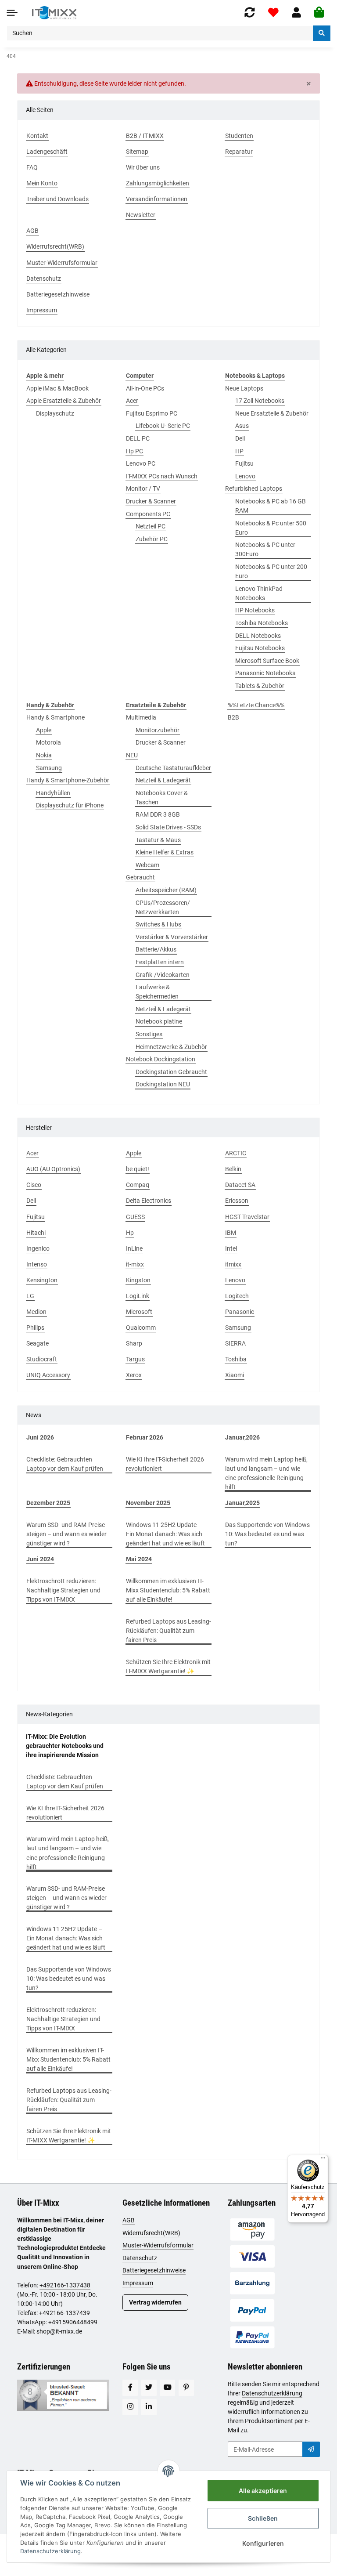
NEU (132, 755)
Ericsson (237, 1201)
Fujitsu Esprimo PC (152, 413)
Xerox (134, 1375)
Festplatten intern (160, 962)
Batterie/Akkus (156, 949)
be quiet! (138, 1169)
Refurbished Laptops (254, 488)
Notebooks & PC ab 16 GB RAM (271, 506)
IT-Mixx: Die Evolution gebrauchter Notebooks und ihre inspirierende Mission (65, 1746)
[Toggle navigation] (12, 13)
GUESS (135, 1217)
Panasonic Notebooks (265, 673)
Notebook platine (159, 1021)
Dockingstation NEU (163, 1084)
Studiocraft (42, 1359)
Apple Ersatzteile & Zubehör (64, 401)
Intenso (37, 1264)
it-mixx (135, 1264)
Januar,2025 (242, 1503)
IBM (231, 1233)
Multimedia (141, 717)
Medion (36, 1312)
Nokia (44, 755)
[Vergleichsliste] (250, 13)
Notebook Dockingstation (161, 1059)
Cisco (34, 1185)
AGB (129, 2220)
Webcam (147, 865)
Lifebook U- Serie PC (163, 426)
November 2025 (148, 1503)
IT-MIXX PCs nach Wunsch (162, 476)
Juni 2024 (40, 1559)
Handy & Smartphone (56, 717)
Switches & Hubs (158, 924)
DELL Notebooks (258, 636)
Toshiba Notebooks (262, 623)
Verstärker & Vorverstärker (172, 937)
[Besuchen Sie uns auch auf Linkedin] (149, 2407)
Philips (35, 1328)
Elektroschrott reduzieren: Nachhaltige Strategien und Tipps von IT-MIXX (63, 1590)
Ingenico (38, 1248)
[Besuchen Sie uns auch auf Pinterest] (186, 2388)
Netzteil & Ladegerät (163, 780)
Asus (242, 426)
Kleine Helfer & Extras (165, 852)
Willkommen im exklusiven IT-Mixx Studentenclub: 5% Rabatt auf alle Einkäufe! (168, 1590)
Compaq (138, 1185)
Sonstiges (149, 1034)
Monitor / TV (143, 488)
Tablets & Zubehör (260, 686)
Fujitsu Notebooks (260, 648)
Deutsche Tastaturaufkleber (173, 768)
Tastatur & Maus (158, 840)
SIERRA (235, 1343)
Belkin (233, 1169)
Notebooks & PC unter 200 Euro (271, 571)
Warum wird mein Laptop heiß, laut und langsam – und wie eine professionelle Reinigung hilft (266, 1473)
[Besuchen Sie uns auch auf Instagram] (130, 2407)
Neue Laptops (244, 388)
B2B (233, 717)
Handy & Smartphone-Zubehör (68, 780)
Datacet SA (240, 1185)
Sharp (134, 1343)
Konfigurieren (263, 2543)
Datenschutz (140, 2258)
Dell (240, 438)
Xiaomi (235, 1375)
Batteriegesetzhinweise (154, 2270)
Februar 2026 (145, 1437)
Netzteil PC (151, 526)
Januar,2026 (242, 1437)
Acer (132, 401)
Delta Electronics (149, 1201)
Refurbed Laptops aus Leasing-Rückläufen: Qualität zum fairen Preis (168, 1631)
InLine (134, 1248)
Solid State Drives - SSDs (168, 827)
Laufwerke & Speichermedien (157, 992)
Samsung (49, 768)
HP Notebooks (255, 610)
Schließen (263, 2518)
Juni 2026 (40, 1437)
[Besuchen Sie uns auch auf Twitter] (149, 2388)
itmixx (233, 1264)
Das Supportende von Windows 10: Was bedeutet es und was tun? (267, 1534)
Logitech (237, 1296)
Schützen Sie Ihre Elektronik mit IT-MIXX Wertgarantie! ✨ (168, 1666)
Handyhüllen (53, 793)
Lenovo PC (141, 463)
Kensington (42, 1280)
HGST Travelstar (247, 1217)
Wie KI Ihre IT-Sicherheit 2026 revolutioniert (165, 1464)
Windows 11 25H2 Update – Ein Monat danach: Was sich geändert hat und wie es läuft (165, 1534)
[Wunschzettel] (273, 13)
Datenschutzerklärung (272, 2393)
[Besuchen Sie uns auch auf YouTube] (167, 2388)
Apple (44, 730)
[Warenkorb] (319, 13)
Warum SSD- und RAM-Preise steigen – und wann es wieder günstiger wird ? (66, 1534)
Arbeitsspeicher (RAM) (166, 890)
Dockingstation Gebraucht (171, 1072)
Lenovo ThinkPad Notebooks (259, 593)
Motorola (48, 742)
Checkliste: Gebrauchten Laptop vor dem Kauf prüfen (65, 1464)
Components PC (148, 514)
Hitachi (36, 1233)
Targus (135, 1359)
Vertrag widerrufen (155, 2302)
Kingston (138, 1280)
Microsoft (139, 1312)
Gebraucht (140, 877)
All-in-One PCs (145, 388)
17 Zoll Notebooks (260, 401)
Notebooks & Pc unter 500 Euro (271, 528)
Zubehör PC (152, 539)
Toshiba (236, 1359)
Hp (130, 1233)
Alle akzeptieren (263, 2491)
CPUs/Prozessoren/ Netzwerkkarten (163, 907)
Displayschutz (55, 413)
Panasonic (240, 1312)
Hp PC (134, 451)
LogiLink (138, 1296)
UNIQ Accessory (48, 1375)
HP (239, 451)
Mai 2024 (139, 1559)
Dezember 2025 (48, 1503)
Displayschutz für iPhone (70, 805)
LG (30, 1296)
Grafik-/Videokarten (163, 975)
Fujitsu (244, 463)
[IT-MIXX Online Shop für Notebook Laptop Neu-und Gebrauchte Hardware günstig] (54, 13)
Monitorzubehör (158, 730)
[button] (296, 13)
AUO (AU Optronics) (53, 1169)
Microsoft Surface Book (267, 661)
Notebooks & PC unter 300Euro (265, 549)
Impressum (138, 2283)
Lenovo (245, 476)
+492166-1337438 (65, 2285)
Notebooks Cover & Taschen (162, 798)
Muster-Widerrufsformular (158, 2245)
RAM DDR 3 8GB (158, 814)
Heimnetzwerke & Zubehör (171, 1047)
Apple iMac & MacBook (57, 388)
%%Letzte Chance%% (256, 705)
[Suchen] (322, 33)
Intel (231, 1248)
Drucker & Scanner (151, 501)
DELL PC (138, 438)
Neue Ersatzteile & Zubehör (272, 413)
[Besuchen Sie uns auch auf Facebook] (130, 2388)
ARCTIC (236, 1153)
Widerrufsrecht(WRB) (151, 2233)
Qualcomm (141, 1328)
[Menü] (323, 2160)
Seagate (38, 1343)
